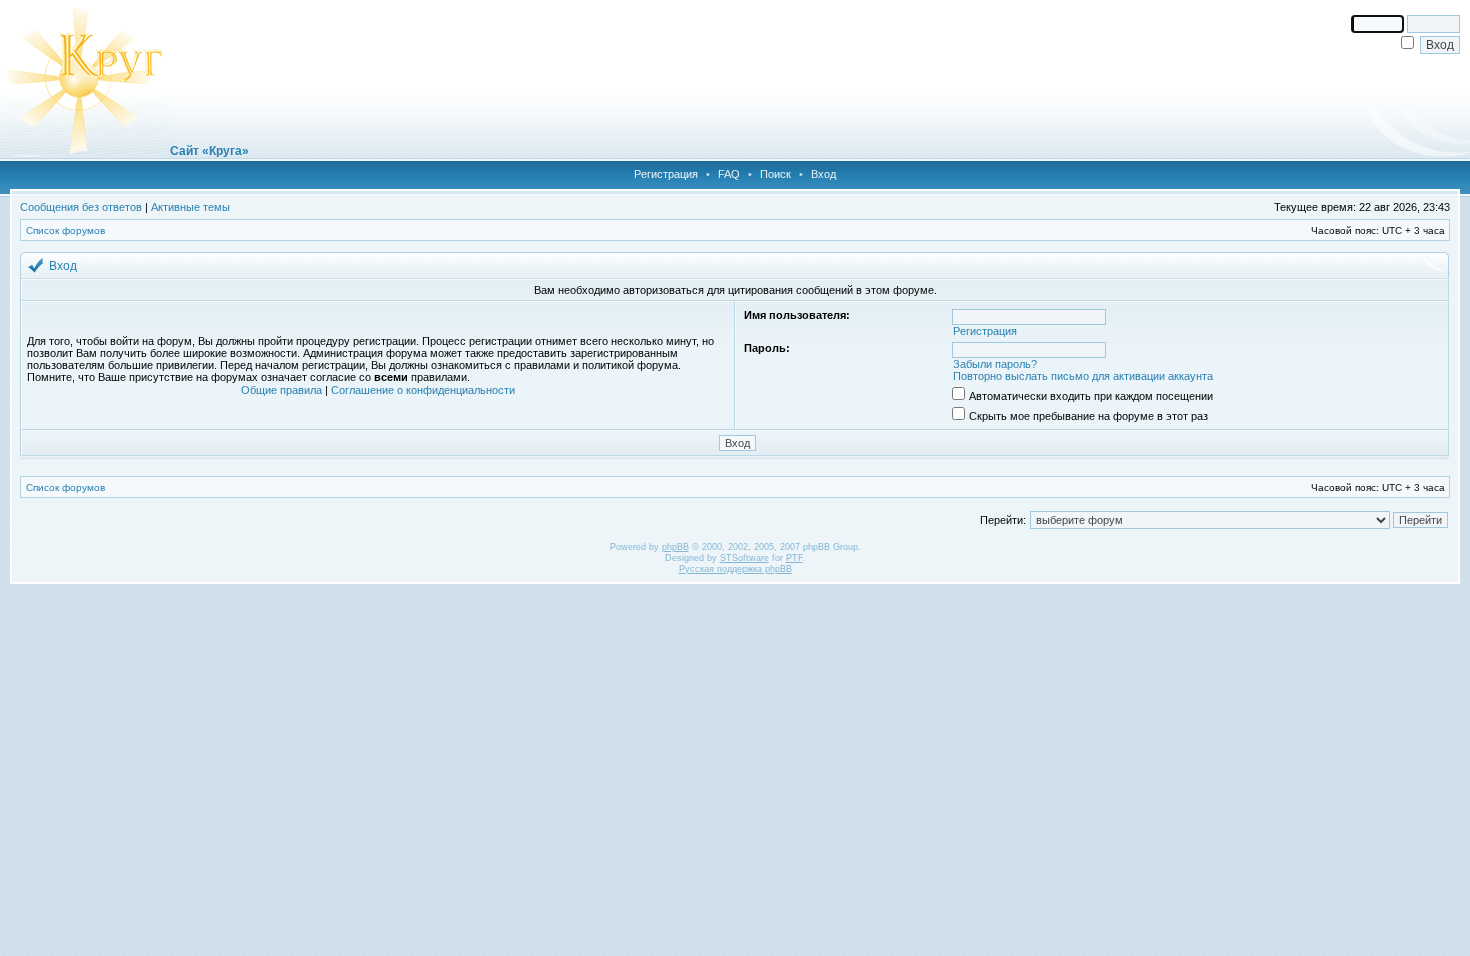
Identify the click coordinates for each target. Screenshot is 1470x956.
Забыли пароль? (995, 364)
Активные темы (190, 207)
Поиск (775, 174)
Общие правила (281, 390)
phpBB (675, 547)
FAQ (729, 174)
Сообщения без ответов (81, 207)
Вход (823, 174)
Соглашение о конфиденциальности (423, 390)
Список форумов (65, 230)
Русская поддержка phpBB (735, 569)
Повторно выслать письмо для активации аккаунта (1083, 376)
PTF (794, 558)
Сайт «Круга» (209, 151)
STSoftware (744, 558)
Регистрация (666, 174)
